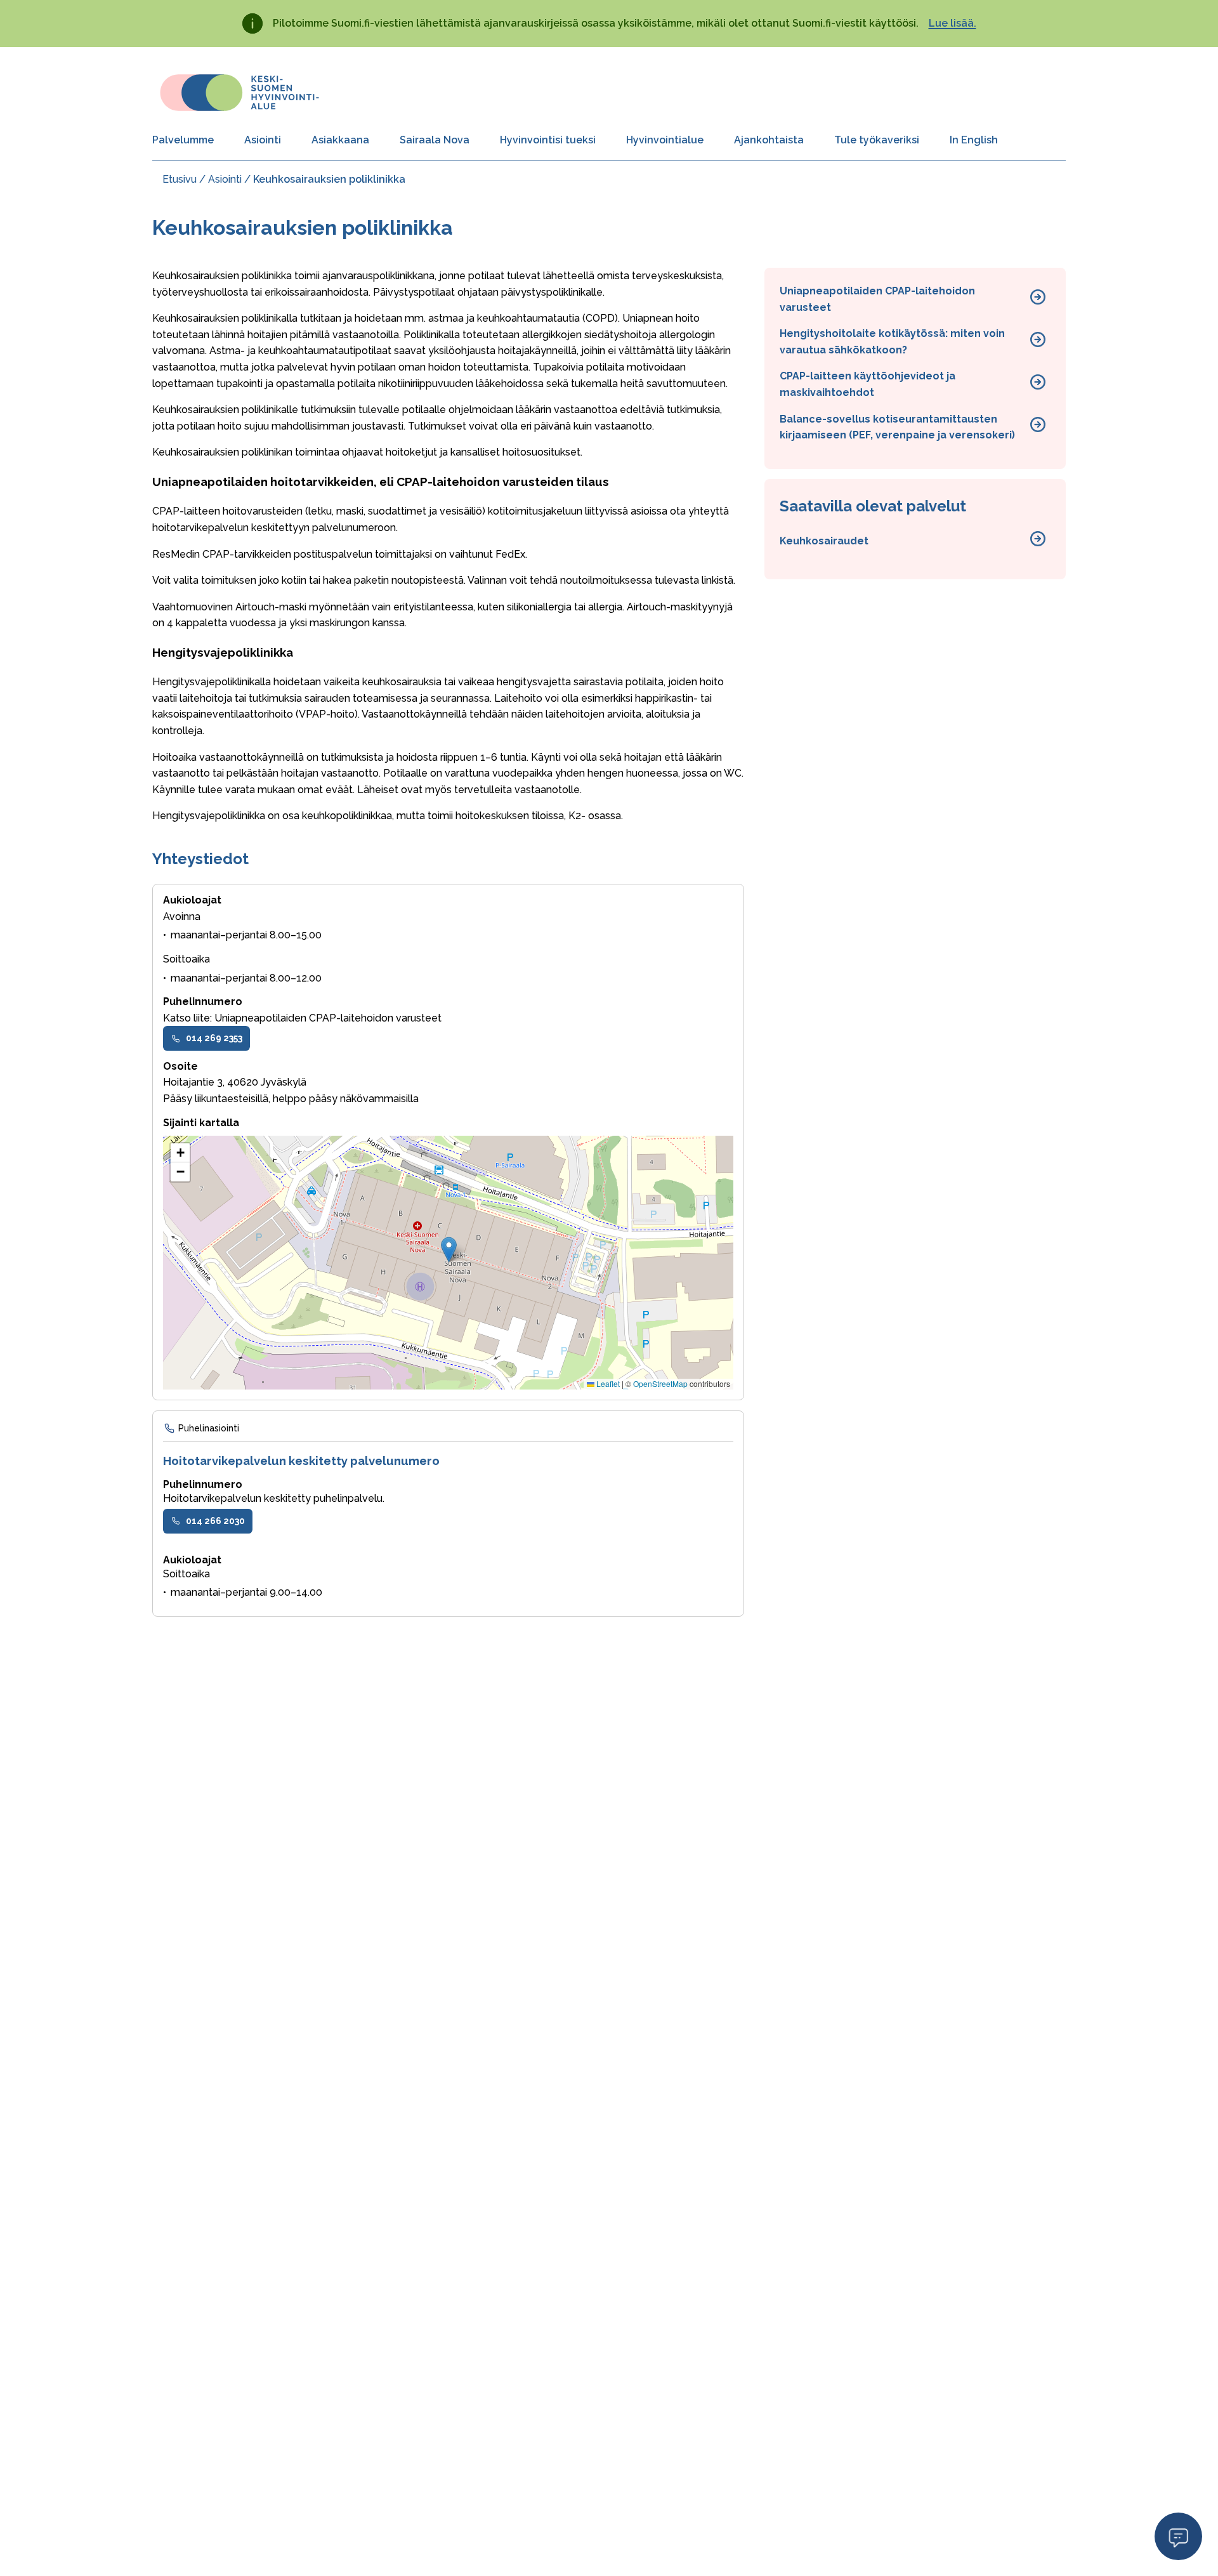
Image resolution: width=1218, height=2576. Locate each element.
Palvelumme (183, 140)
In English (974, 140)
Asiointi (263, 140)
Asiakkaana (340, 140)
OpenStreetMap (660, 1383)
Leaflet (607, 1383)
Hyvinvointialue (665, 140)
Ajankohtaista (769, 140)
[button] (449, 1250)
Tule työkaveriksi (877, 140)
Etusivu (180, 179)
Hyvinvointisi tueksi (548, 140)
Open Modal (1178, 2536)
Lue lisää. (953, 23)
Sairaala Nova (435, 140)
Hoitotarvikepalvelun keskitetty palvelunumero (301, 1461)
